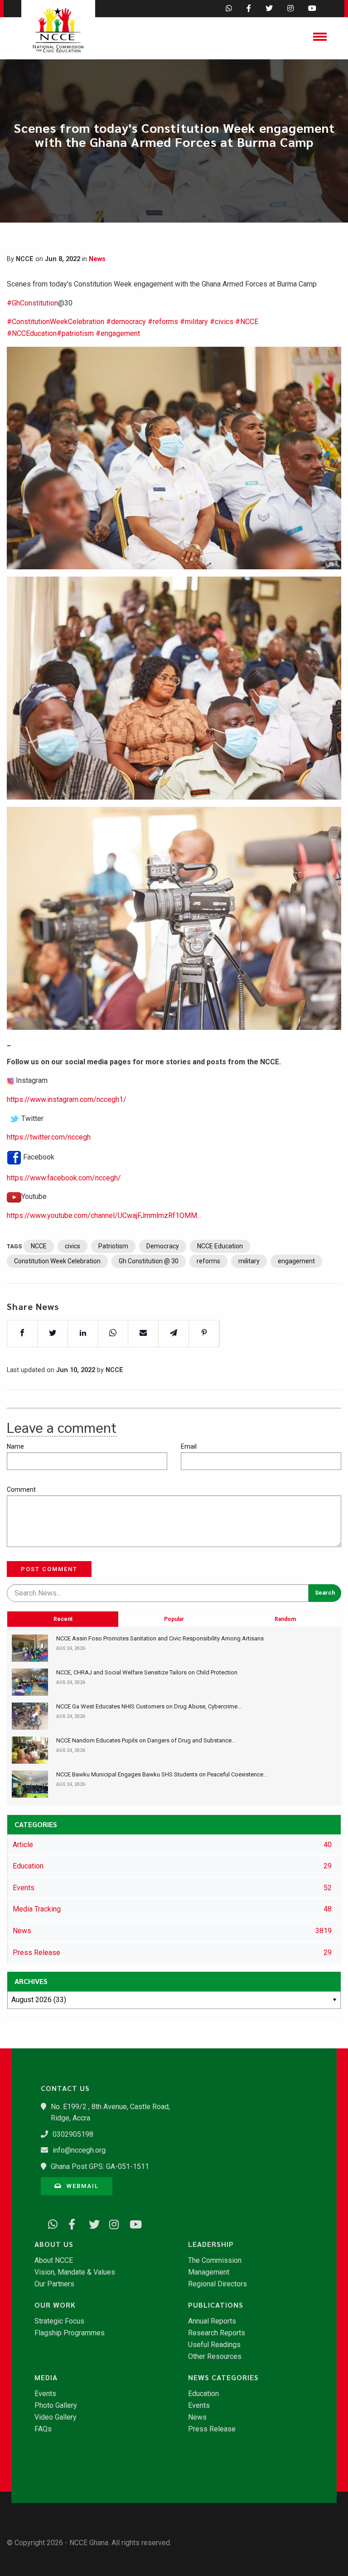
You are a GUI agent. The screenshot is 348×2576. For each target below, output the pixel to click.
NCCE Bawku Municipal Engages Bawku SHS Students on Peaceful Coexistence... (162, 1774)
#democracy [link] (126, 322)
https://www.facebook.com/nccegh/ (64, 1178)
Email (189, 1446)
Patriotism (113, 1246)
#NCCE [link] (247, 322)
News (97, 259)
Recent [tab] (63, 1619)
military (249, 1261)
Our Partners (54, 2284)
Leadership (211, 2244)
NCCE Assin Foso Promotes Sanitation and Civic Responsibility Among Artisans (160, 1638)
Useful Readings (214, 2345)
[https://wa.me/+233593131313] (50, 2222)
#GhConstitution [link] (32, 303)
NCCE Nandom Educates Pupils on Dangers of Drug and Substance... (146, 1740)
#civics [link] (222, 322)
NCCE (39, 1246)
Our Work (55, 2305)
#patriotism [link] (75, 333)
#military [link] (194, 322)
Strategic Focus (59, 2321)
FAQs (43, 2429)
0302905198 (73, 2134)
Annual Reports (212, 2321)
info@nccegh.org (79, 2150)
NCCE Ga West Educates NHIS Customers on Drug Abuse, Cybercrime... (149, 1706)
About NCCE (54, 2261)
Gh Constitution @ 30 (149, 1261)
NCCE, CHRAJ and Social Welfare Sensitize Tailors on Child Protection (147, 1672)
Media (46, 2377)
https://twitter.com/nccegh (49, 1137)
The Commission (215, 2261)
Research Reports (217, 2333)
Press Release (212, 2429)
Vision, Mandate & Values (75, 2272)
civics (72, 1246)
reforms (208, 1261)
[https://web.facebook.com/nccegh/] (70, 2222)
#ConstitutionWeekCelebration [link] (56, 322)
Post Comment (49, 1569)
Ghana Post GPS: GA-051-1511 (100, 2166)
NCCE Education (220, 1246)
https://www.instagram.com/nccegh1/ (67, 1099)
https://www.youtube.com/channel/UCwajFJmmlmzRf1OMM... (104, 1215)
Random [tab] (285, 1619)
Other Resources (215, 2357)
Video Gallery (56, 2417)
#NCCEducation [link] (32, 333)
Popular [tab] (174, 1619)
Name (15, 1446)
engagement (296, 1261)
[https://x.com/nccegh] (91, 2222)
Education (203, 2394)
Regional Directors (217, 2284)
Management (209, 2272)
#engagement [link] (118, 333)
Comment (21, 1489)
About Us (54, 2244)
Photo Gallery (56, 2406)
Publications (216, 2305)
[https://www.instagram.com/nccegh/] (111, 2222)
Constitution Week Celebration (57, 1261)
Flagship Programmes (70, 2333)
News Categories (223, 2377)
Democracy (163, 1246)
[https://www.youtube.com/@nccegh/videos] (131, 2222)
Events (45, 2394)
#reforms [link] (163, 322)
